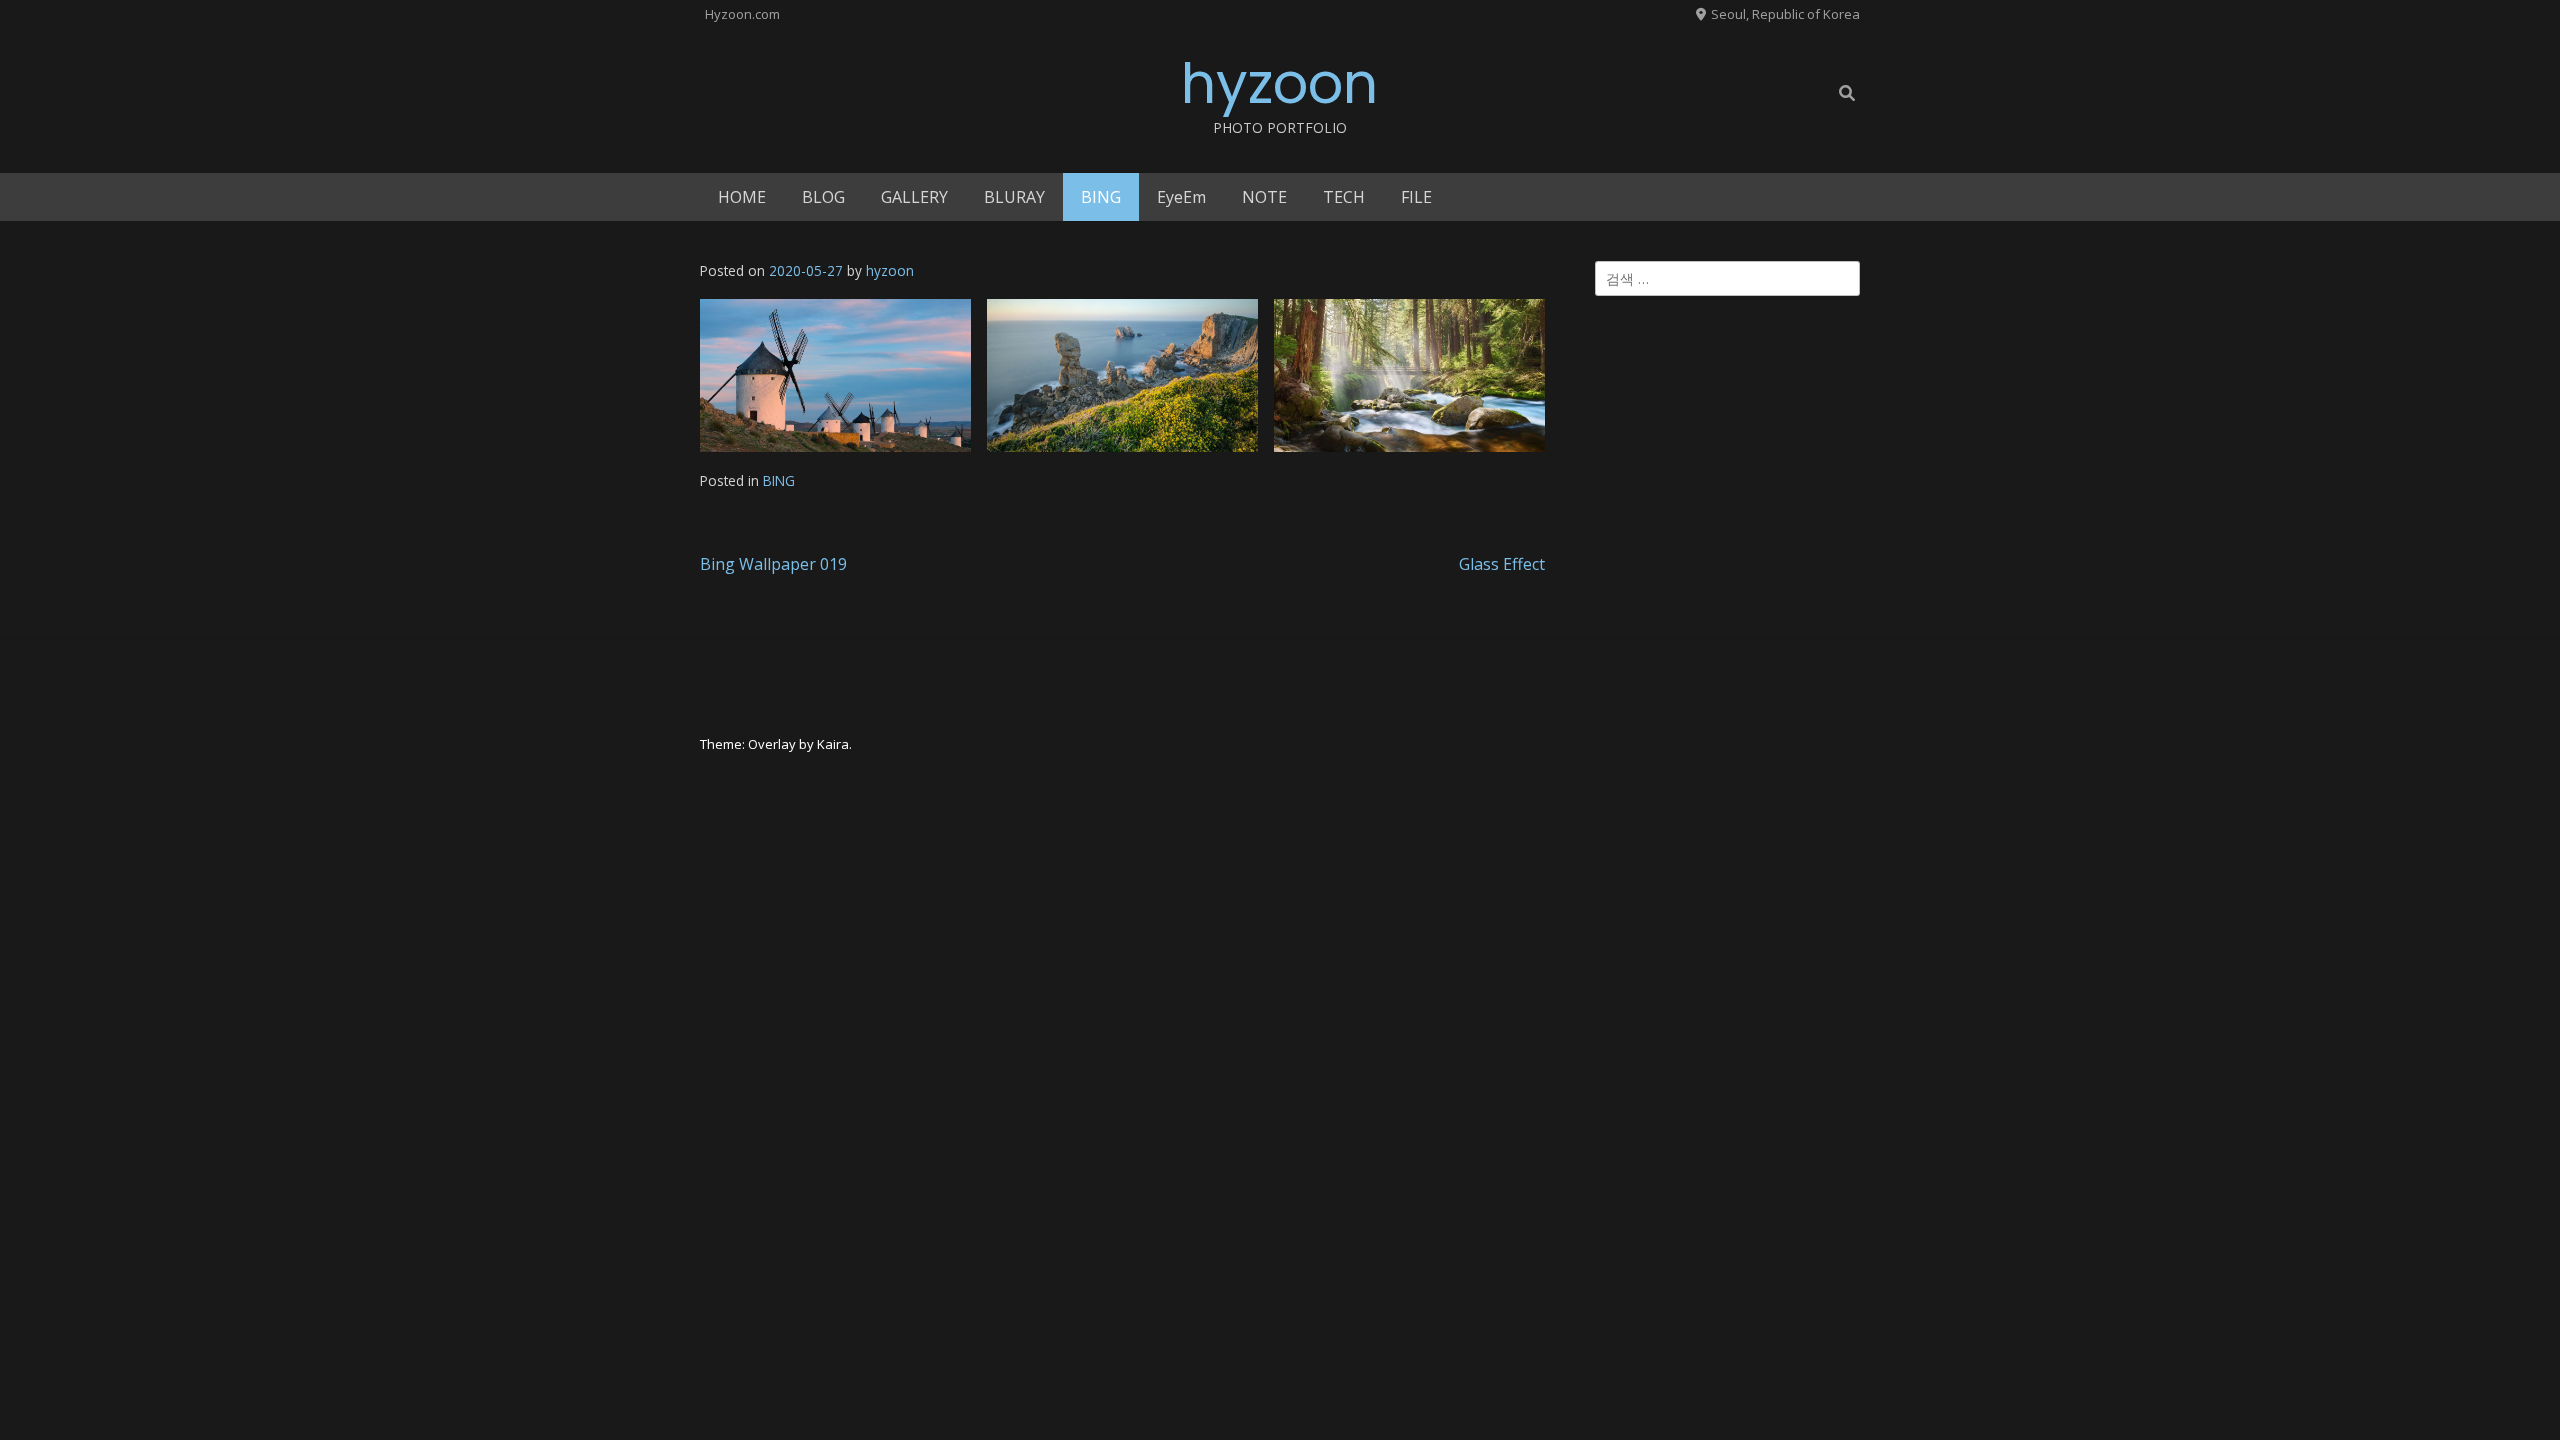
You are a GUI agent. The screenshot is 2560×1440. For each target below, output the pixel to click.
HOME (742, 197)
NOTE (1264, 197)
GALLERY (914, 197)
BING (1101, 197)
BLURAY (1014, 197)
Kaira (833, 744)
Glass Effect (1502, 564)
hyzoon (1279, 83)
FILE (1416, 197)
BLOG (823, 197)
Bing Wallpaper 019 (773, 564)
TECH (1344, 197)
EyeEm (1181, 197)
